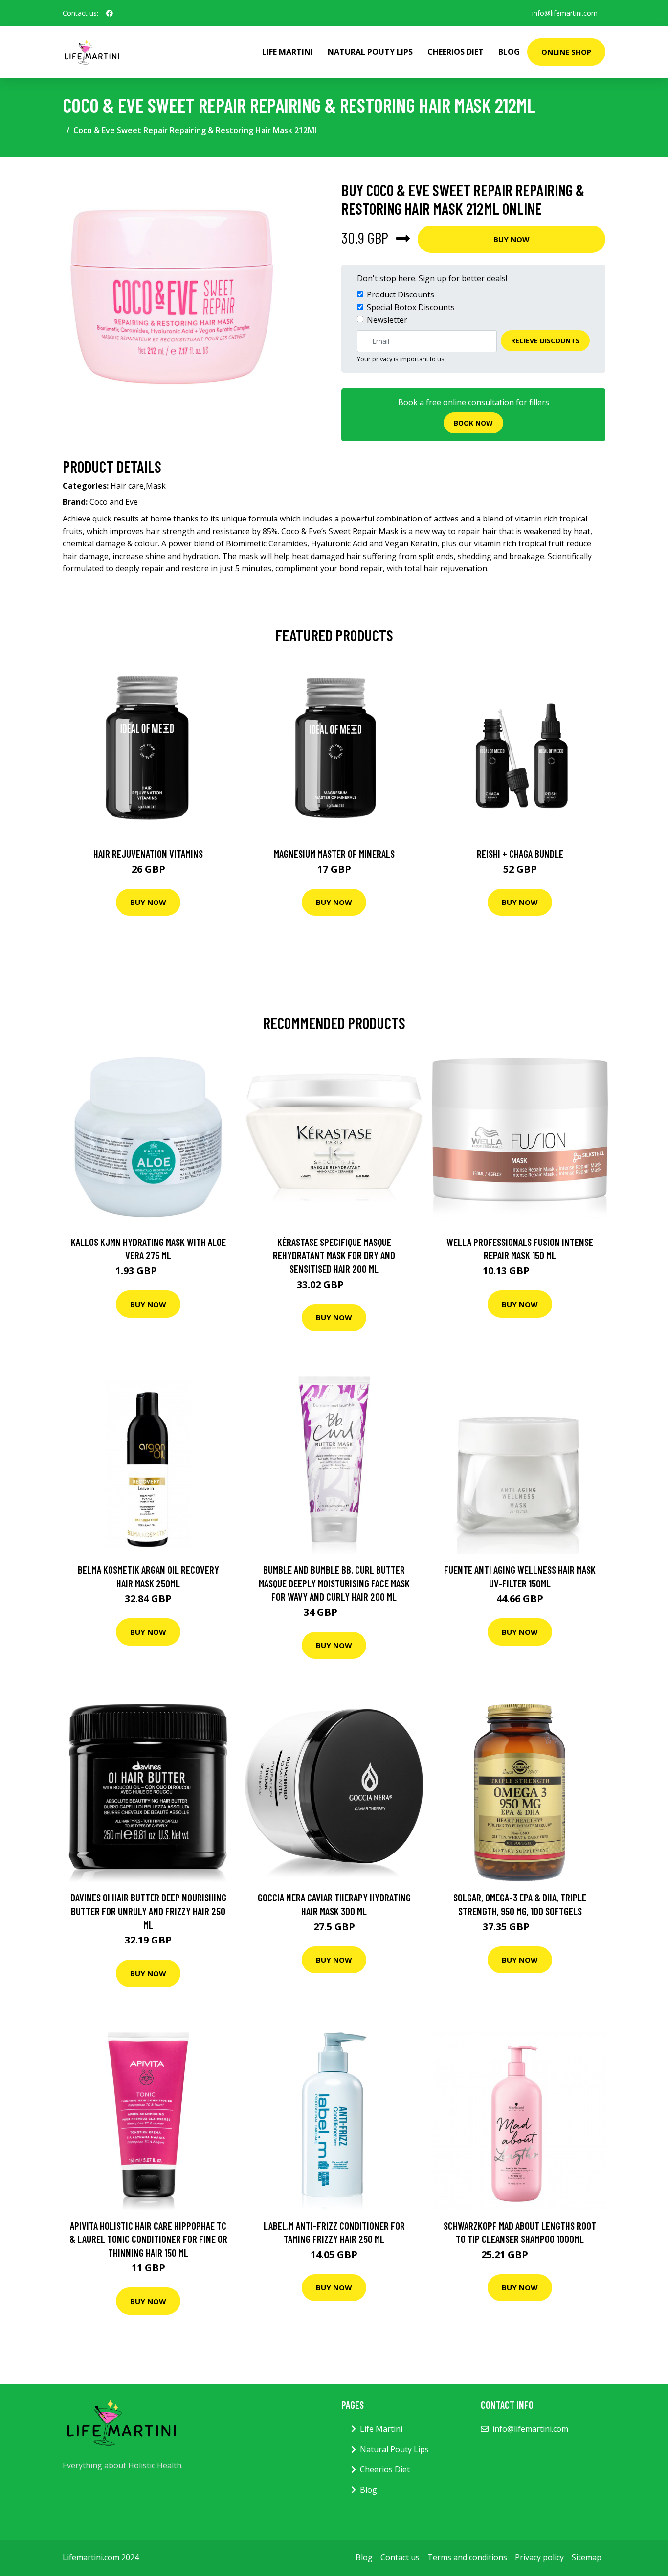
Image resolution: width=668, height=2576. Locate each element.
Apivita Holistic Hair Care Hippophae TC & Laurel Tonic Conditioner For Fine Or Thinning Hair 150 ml (148, 2239)
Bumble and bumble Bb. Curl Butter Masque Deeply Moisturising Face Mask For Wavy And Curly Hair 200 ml (334, 1583)
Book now (473, 423)
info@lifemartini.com (565, 13)
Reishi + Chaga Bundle (520, 853)
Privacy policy (539, 2557)
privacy (382, 359)
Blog (509, 52)
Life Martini (288, 52)
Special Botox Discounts (411, 307)
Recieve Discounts (545, 341)
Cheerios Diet (456, 52)
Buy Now (512, 239)
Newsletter (387, 320)
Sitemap (587, 2557)
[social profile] (110, 13)
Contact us (400, 2557)
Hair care (127, 486)
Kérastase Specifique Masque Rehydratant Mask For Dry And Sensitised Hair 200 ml (334, 1255)
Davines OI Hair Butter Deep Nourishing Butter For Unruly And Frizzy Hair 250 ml (148, 1911)
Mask (156, 486)
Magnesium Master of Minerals (334, 853)
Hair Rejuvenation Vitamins (148, 853)
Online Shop (566, 52)
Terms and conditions (467, 2557)
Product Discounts (401, 294)
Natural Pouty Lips (370, 52)
